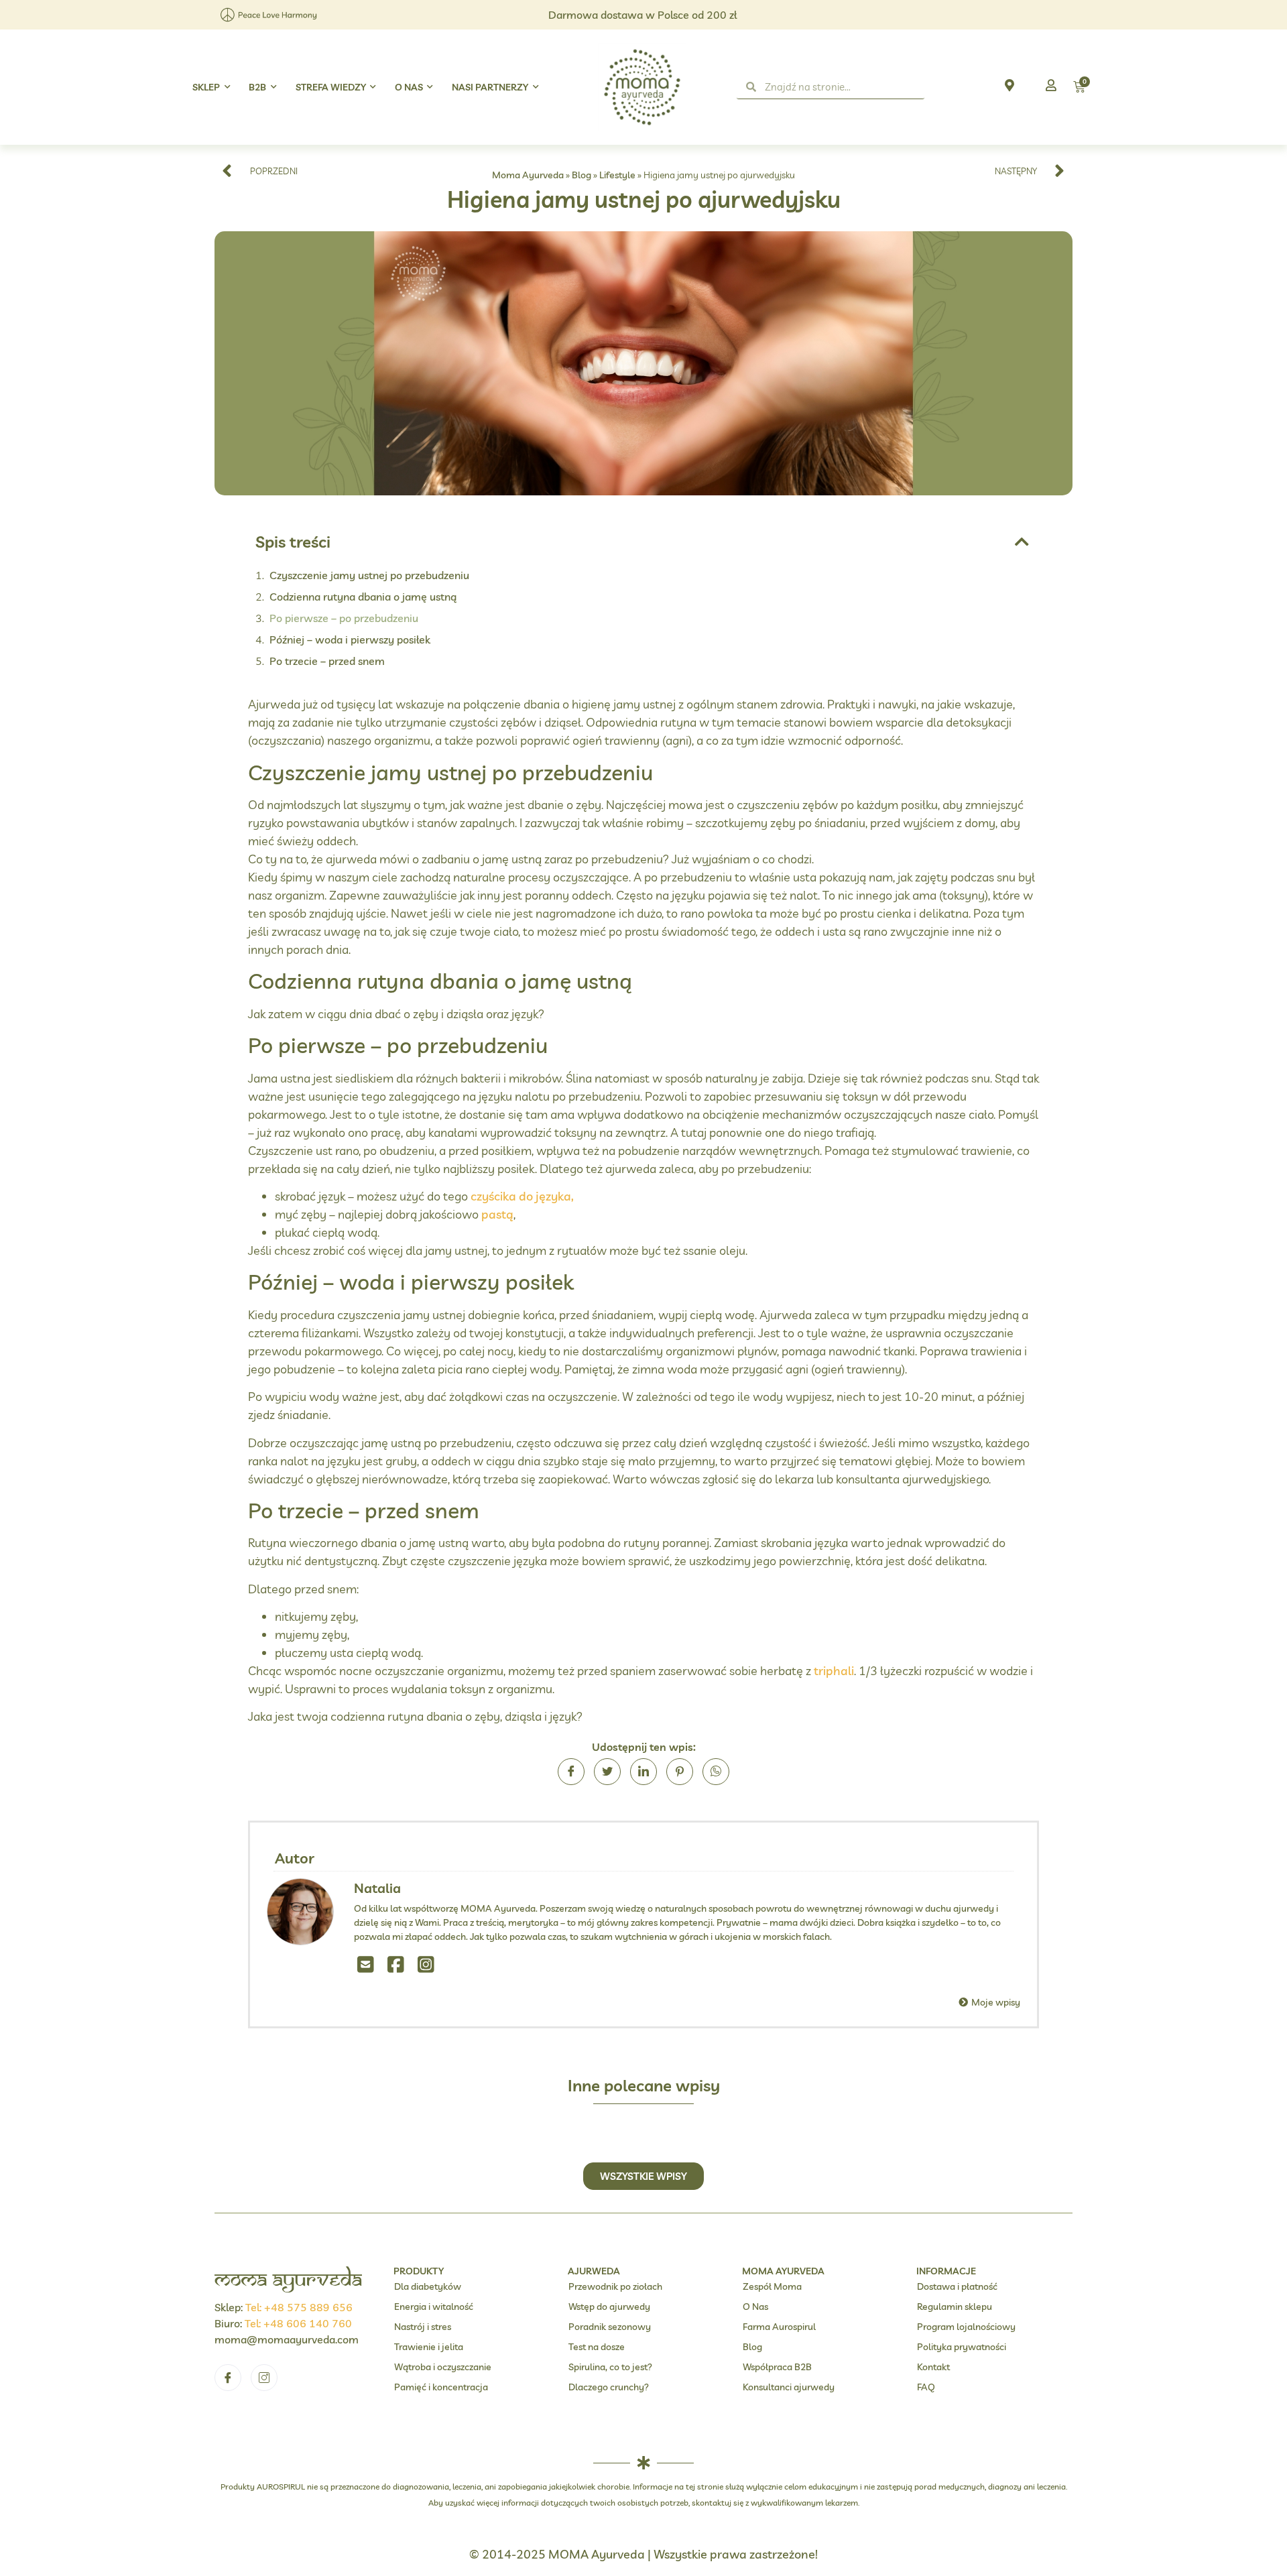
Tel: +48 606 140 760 (298, 2323)
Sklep (206, 87)
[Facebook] (396, 1964)
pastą (497, 1214)
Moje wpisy (995, 2002)
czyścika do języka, (522, 1196)
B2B (257, 87)
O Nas (409, 87)
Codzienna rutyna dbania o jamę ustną (363, 597)
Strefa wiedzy (331, 87)
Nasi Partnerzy (490, 87)
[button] (1022, 542)
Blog (581, 175)
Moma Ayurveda (528, 175)
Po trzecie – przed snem (327, 661)
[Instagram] (426, 1964)
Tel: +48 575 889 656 (299, 2307)
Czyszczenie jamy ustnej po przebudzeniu (369, 575)
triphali (834, 1671)
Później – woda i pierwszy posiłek (350, 639)
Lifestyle (617, 175)
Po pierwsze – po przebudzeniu (344, 618)
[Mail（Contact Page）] (366, 1964)
